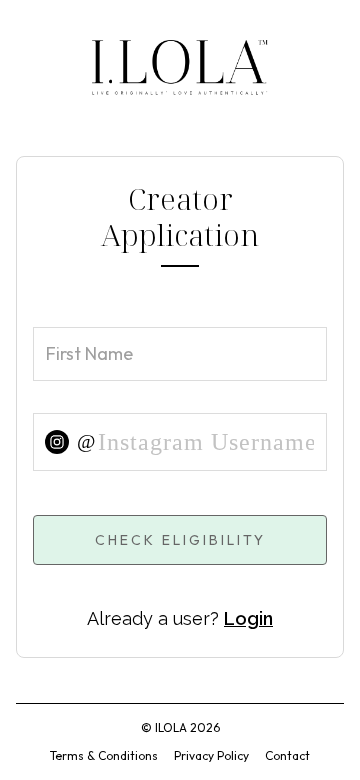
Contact (287, 755)
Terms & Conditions (104, 755)
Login (248, 618)
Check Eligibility (180, 540)
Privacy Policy (211, 755)
